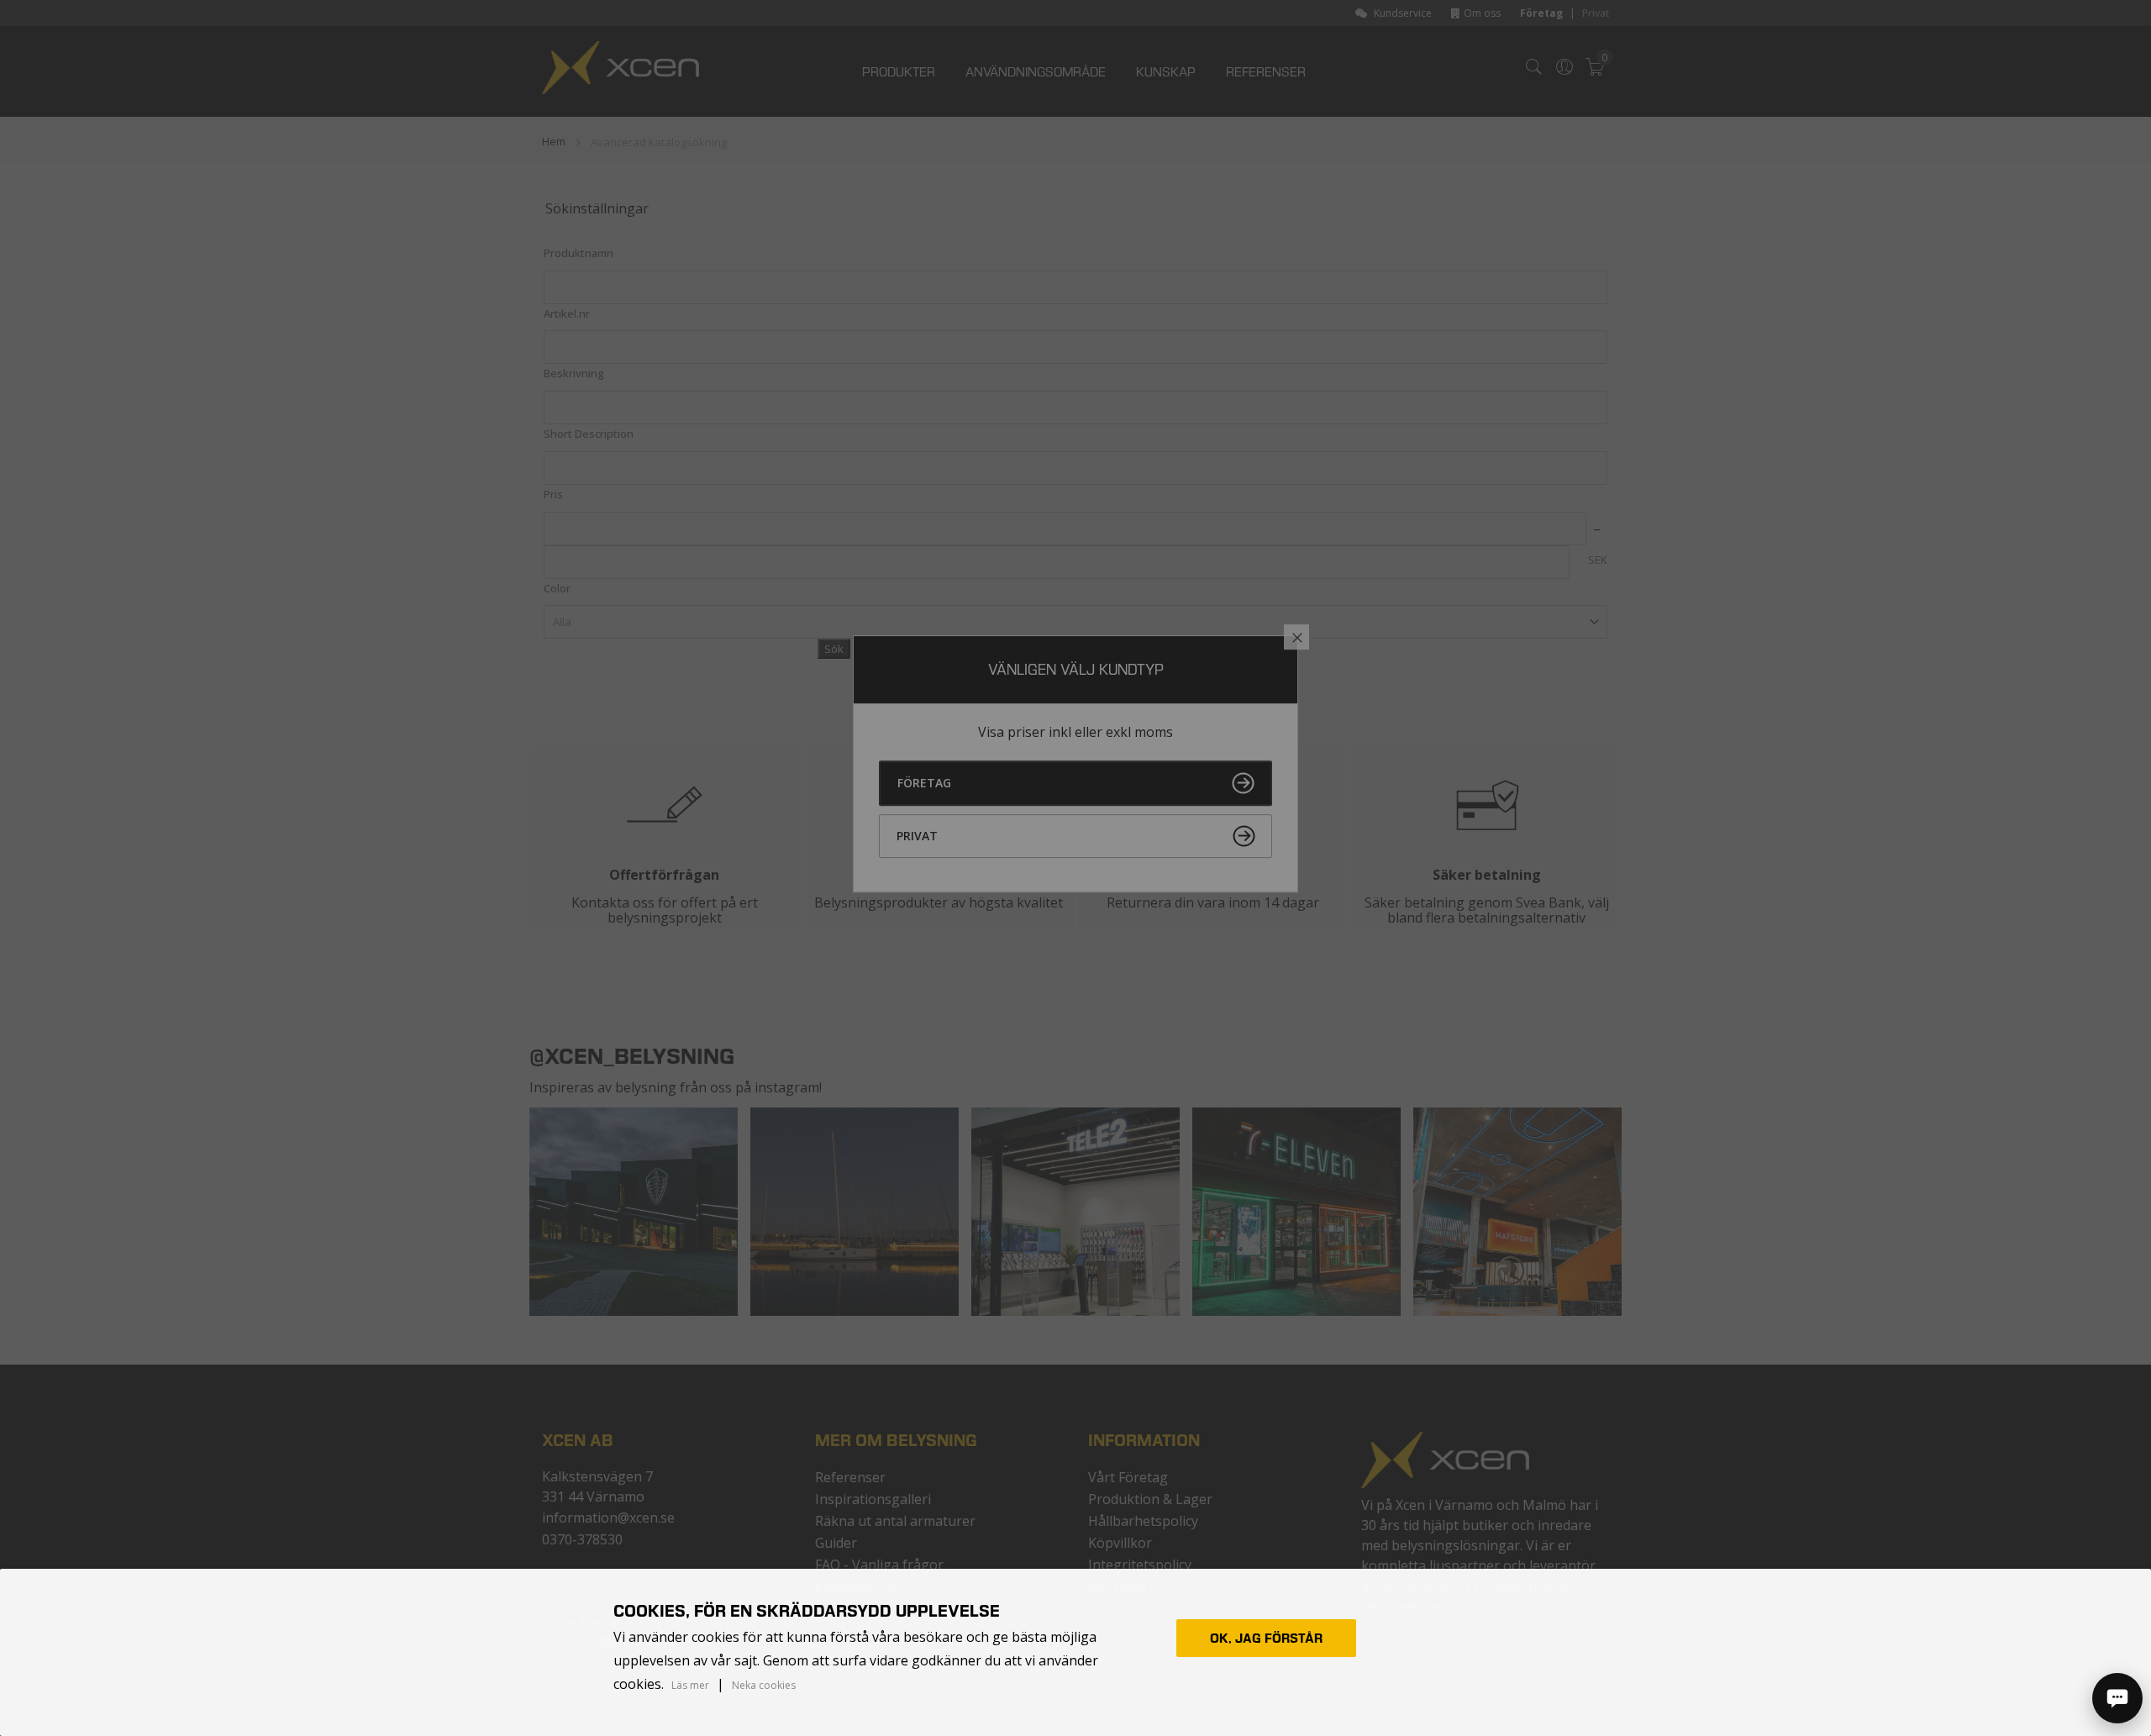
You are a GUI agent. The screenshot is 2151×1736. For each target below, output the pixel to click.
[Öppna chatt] (2117, 1698)
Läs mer (690, 1686)
